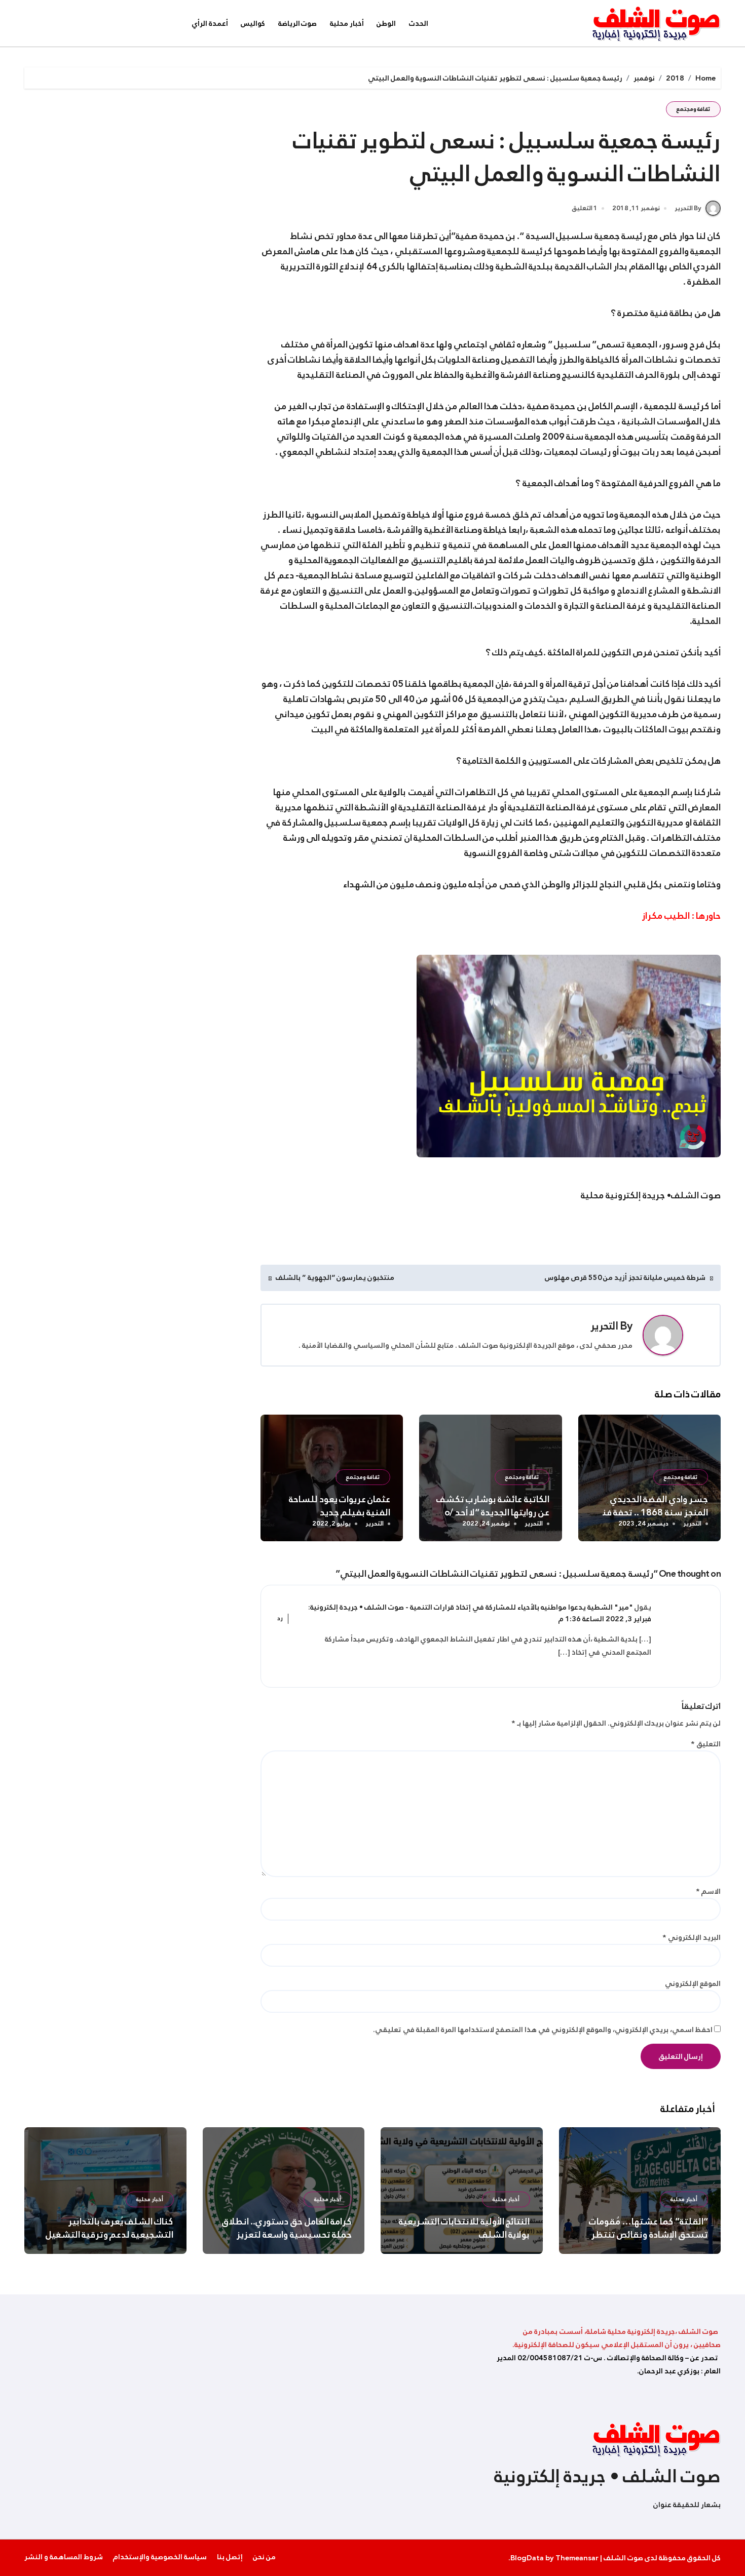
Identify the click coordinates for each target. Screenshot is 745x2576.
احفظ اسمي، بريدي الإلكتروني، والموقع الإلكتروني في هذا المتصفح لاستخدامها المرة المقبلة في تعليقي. (543, 2029)
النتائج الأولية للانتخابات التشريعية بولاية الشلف (464, 2228)
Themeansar (577, 2558)
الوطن (386, 23)
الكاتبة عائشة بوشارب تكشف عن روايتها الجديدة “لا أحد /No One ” (493, 1512)
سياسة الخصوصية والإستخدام (160, 2557)
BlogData (527, 2558)
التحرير (604, 1326)
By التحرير (688, 208)
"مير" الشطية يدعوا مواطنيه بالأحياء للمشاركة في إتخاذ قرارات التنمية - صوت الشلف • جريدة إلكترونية (472, 1607)
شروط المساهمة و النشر (64, 2557)
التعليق (706, 1744)
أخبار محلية (347, 23)
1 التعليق (585, 209)
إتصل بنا (230, 2557)
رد (280, 1619)
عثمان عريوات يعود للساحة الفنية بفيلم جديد (340, 1506)
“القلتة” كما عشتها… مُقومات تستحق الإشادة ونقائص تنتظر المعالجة (648, 2235)
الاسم (708, 1891)
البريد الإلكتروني (692, 1937)
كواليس (253, 23)
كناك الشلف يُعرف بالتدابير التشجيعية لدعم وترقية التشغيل (110, 2228)
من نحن (264, 2557)
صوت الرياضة (298, 23)
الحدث (419, 23)
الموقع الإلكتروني (693, 1983)
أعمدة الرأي (210, 23)
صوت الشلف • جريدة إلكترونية (607, 2476)
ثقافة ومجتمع (693, 109)
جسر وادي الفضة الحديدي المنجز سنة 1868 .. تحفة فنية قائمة (651, 1512)
